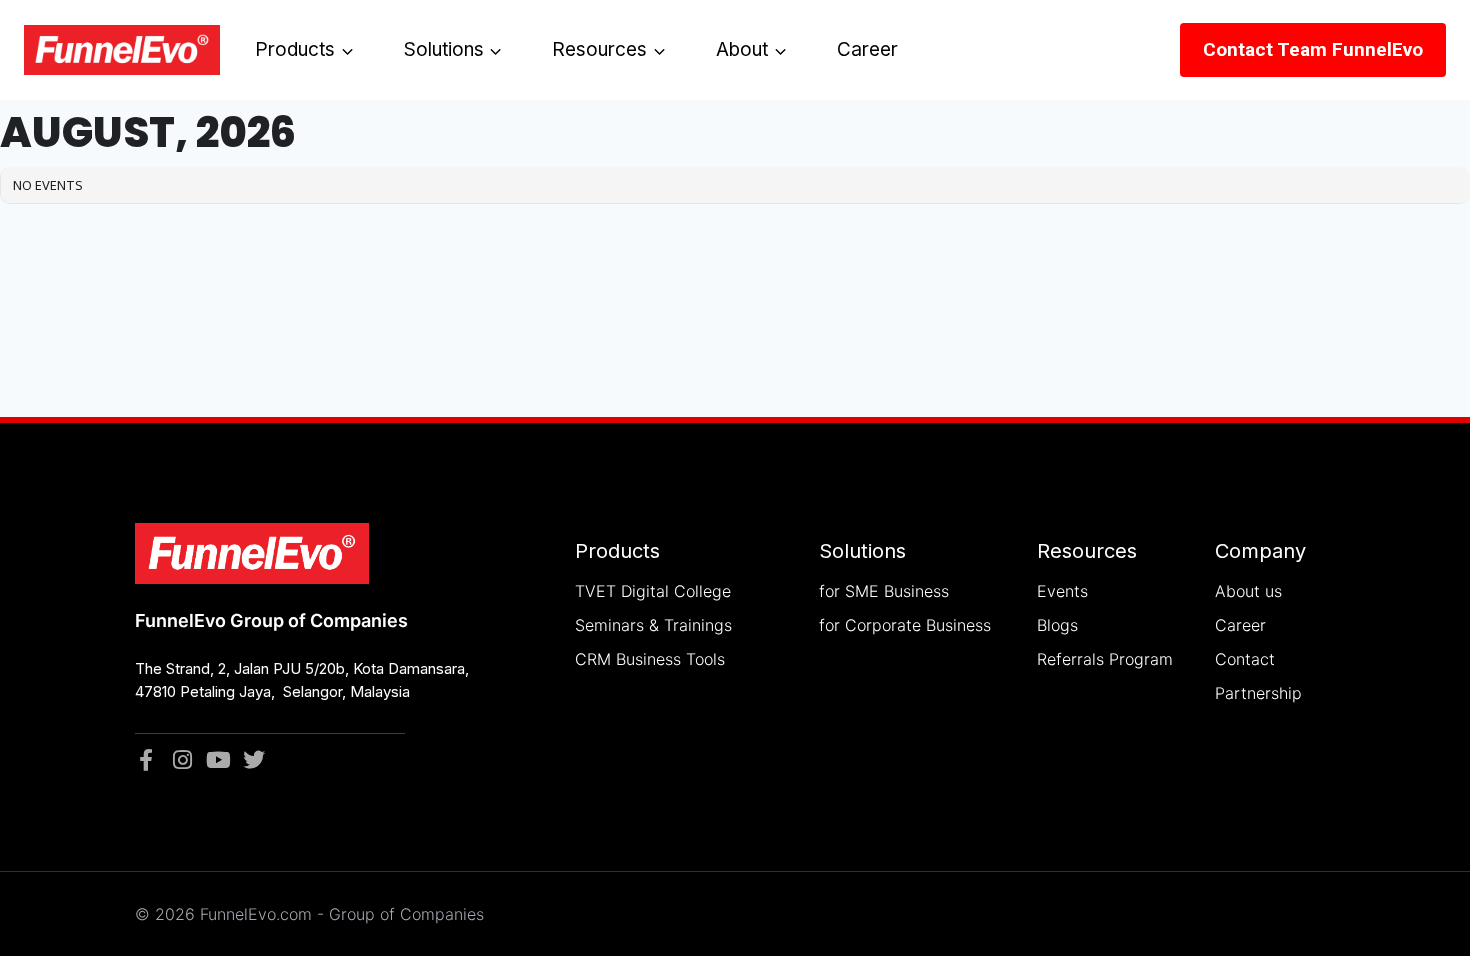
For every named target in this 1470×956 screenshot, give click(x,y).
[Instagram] (182, 760)
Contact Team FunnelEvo (1313, 49)
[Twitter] (254, 760)
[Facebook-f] (146, 760)
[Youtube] (218, 760)
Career (867, 49)
